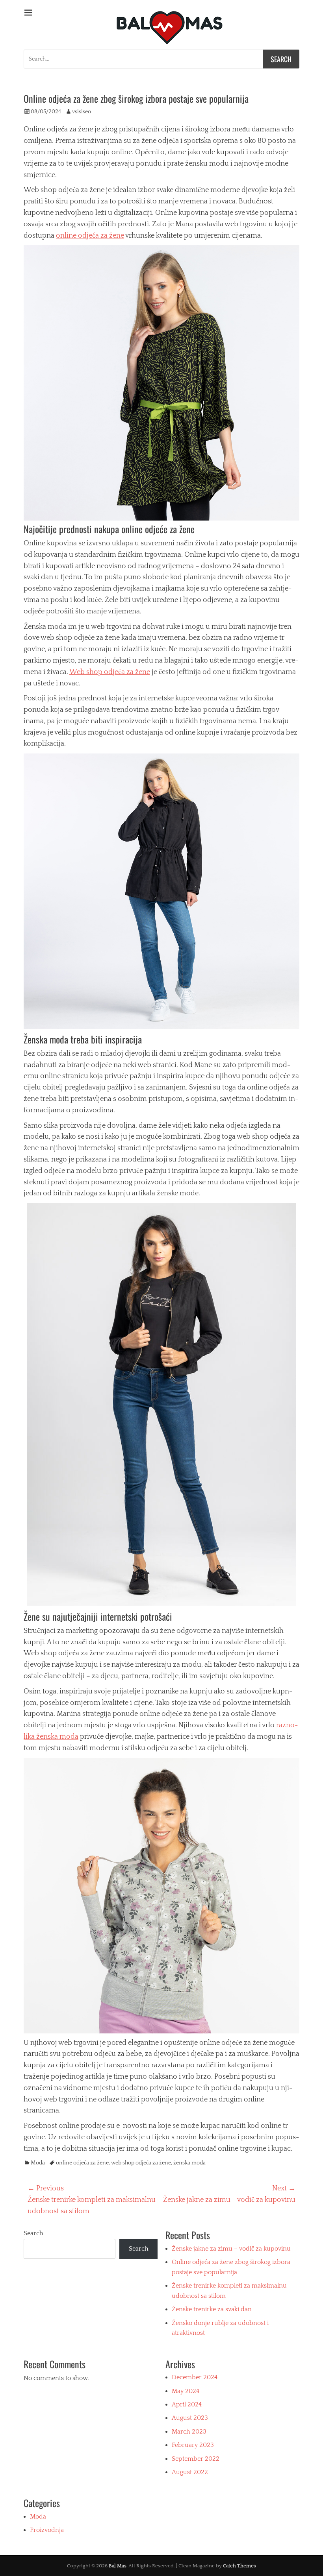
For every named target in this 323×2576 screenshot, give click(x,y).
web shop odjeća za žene (141, 2163)
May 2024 (186, 2391)
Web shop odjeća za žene (110, 672)
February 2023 (193, 2445)
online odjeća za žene (90, 236)
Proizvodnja (47, 2530)
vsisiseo (82, 112)
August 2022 (190, 2472)
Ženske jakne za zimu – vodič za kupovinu (231, 2249)
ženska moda (189, 2163)
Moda (38, 2163)
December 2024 (195, 2377)
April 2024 (187, 2404)
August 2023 (190, 2418)
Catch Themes (239, 2566)
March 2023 (189, 2432)
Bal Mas (118, 2566)
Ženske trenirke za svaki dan (212, 2309)
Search (33, 2233)
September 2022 (196, 2459)
